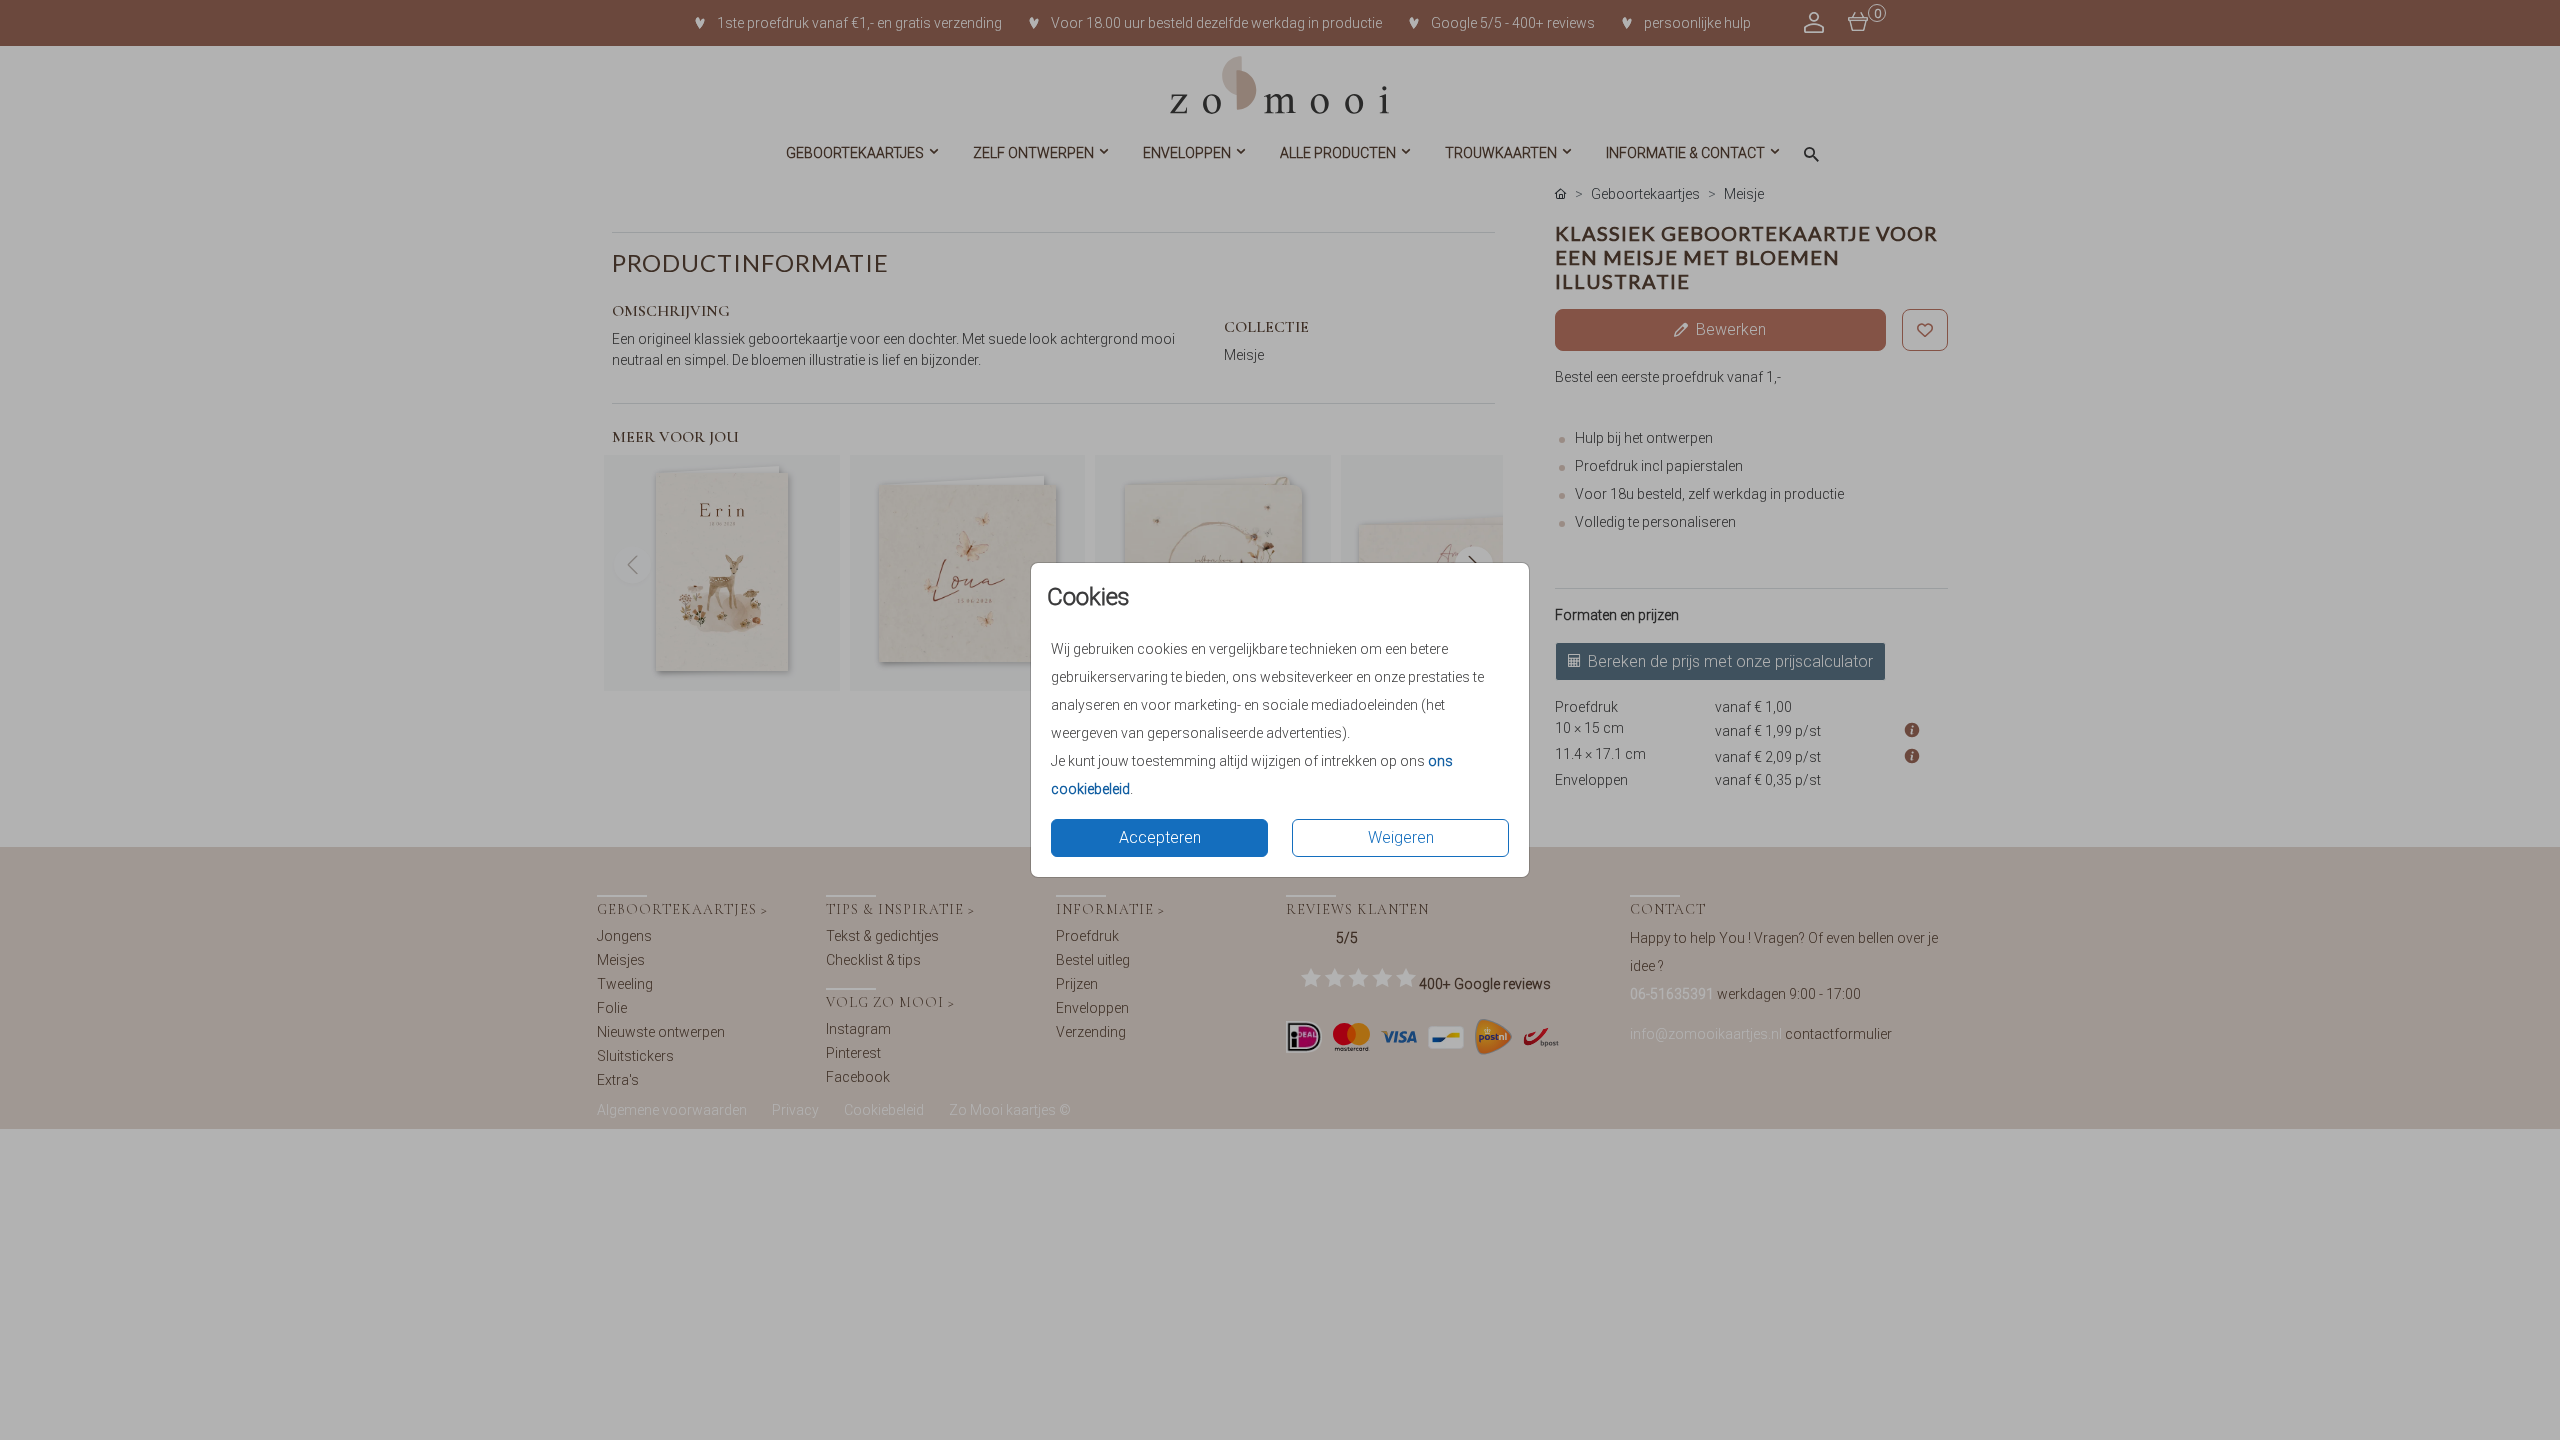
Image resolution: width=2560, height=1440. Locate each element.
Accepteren (1160, 837)
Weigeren (1401, 837)
